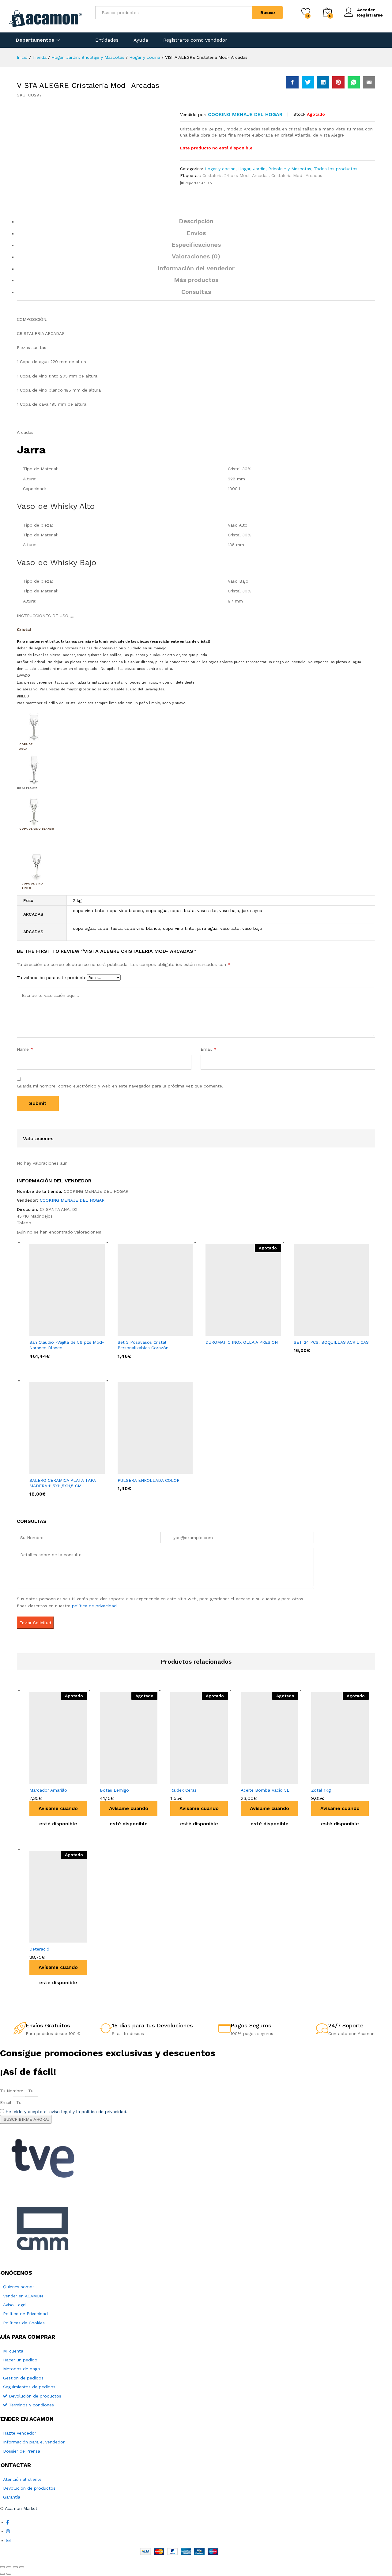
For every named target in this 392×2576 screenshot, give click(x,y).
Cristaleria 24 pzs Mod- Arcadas (236, 175)
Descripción (196, 221)
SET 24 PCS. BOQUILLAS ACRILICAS (331, 1342)
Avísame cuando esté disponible (58, 1811)
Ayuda (141, 40)
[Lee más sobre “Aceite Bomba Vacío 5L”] (254, 1780)
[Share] (9, 2567)
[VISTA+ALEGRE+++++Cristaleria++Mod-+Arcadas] (308, 82)
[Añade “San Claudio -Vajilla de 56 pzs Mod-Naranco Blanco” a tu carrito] (59, 1332)
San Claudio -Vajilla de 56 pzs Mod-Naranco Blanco (67, 1345)
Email (208, 1049)
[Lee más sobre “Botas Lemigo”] (114, 1780)
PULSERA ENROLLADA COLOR (149, 1480)
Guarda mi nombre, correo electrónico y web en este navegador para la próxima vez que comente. (120, 1086)
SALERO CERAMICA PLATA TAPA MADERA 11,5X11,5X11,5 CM (62, 1483)
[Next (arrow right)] (9, 2574)
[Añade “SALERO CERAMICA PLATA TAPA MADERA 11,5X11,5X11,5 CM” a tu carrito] (59, 1470)
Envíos (196, 233)
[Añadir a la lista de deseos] (71, 1780)
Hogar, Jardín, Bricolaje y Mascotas (275, 169)
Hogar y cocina (220, 169)
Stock (299, 114)
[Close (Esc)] (2, 2567)
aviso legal (60, 2112)
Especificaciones (196, 245)
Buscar (268, 13)
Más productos (196, 280)
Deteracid (39, 1949)
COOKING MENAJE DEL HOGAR (245, 114)
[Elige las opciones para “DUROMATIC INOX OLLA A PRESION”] (235, 1332)
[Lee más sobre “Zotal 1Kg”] (325, 1780)
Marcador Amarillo (48, 1790)
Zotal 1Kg (321, 1790)
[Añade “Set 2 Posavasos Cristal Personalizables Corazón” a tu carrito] (147, 1332)
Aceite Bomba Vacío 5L (265, 1790)
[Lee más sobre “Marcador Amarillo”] (43, 1780)
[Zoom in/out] (22, 2567)
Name (25, 1049)
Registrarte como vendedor (195, 40)
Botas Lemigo (114, 1790)
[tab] (196, 224)
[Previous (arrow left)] (2, 2574)
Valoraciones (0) (196, 256)
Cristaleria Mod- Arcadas (297, 175)
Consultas (196, 292)
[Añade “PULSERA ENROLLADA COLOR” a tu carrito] (147, 1470)
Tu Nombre (12, 2091)
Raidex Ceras (183, 1790)
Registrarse (370, 15)
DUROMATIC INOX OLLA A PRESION (242, 1342)
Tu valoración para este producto (52, 978)
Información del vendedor (196, 268)
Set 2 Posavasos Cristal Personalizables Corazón (143, 1345)
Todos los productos (336, 169)
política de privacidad (94, 1606)
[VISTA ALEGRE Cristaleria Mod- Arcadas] (292, 82)
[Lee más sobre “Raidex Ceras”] (184, 1780)
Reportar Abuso (198, 183)
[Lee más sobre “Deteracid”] (43, 1939)
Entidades (107, 40)
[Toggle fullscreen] (15, 2567)
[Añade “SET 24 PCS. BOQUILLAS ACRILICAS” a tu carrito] (323, 1332)
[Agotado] (243, 1290)
